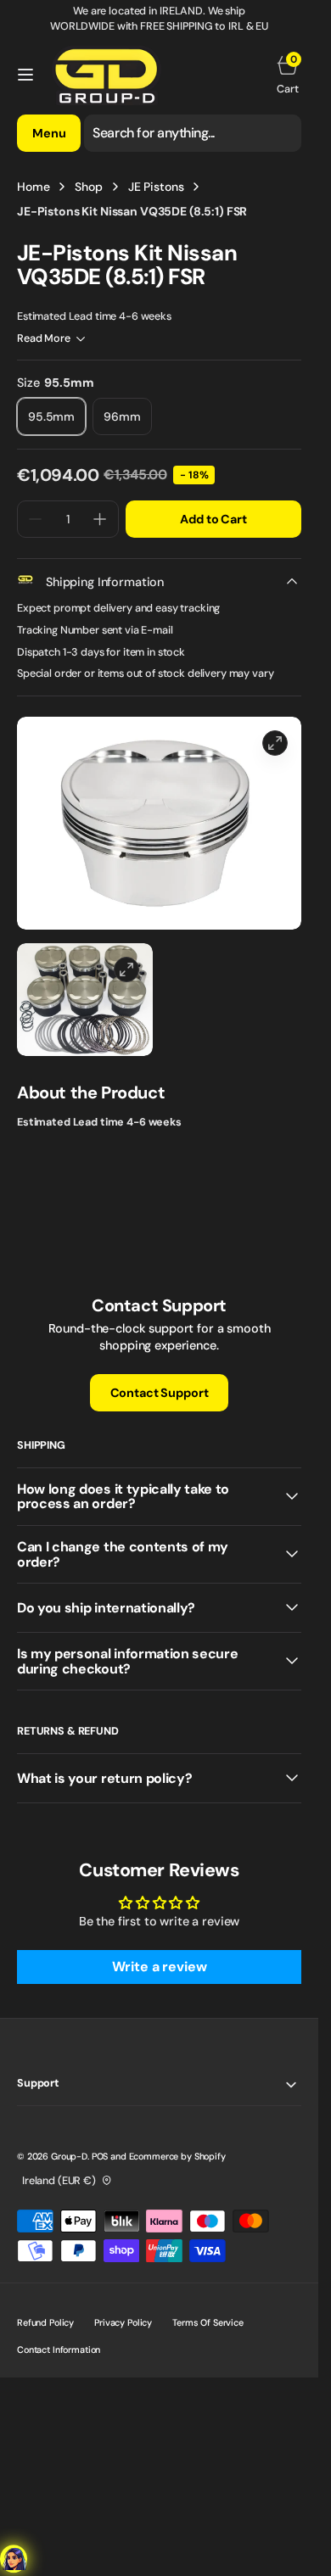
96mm (127, 422)
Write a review (160, 1967)
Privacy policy (123, 2322)
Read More (44, 338)
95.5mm (57, 422)
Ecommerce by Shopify (177, 2156)
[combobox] (193, 133)
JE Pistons (156, 187)
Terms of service (208, 2322)
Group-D (69, 2156)
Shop (88, 187)
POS (100, 2156)
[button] (25, 75)
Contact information (59, 2350)
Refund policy (45, 2322)
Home (33, 187)
